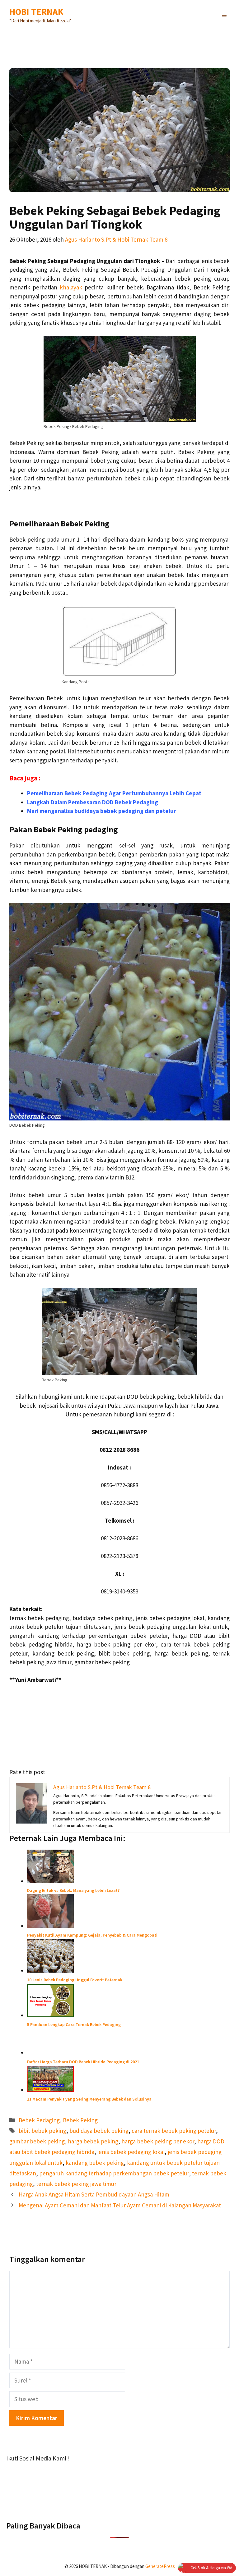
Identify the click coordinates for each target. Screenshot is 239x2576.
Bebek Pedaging (39, 2120)
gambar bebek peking (37, 2141)
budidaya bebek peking (99, 2131)
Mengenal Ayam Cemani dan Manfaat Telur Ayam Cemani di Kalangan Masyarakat (120, 2205)
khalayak (71, 287)
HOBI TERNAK (36, 12)
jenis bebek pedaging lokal (131, 2152)
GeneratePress (160, 2566)
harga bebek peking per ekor (158, 2141)
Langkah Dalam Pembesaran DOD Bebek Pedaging (93, 802)
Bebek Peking (80, 2120)
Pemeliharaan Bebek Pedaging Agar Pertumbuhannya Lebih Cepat (114, 793)
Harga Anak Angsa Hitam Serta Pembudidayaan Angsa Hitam (94, 2194)
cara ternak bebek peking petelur (174, 2131)
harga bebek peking (93, 2141)
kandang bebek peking (95, 2163)
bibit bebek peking (42, 2131)
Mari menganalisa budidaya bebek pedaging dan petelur (101, 811)
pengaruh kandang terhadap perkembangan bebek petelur (114, 2173)
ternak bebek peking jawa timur (76, 2184)
